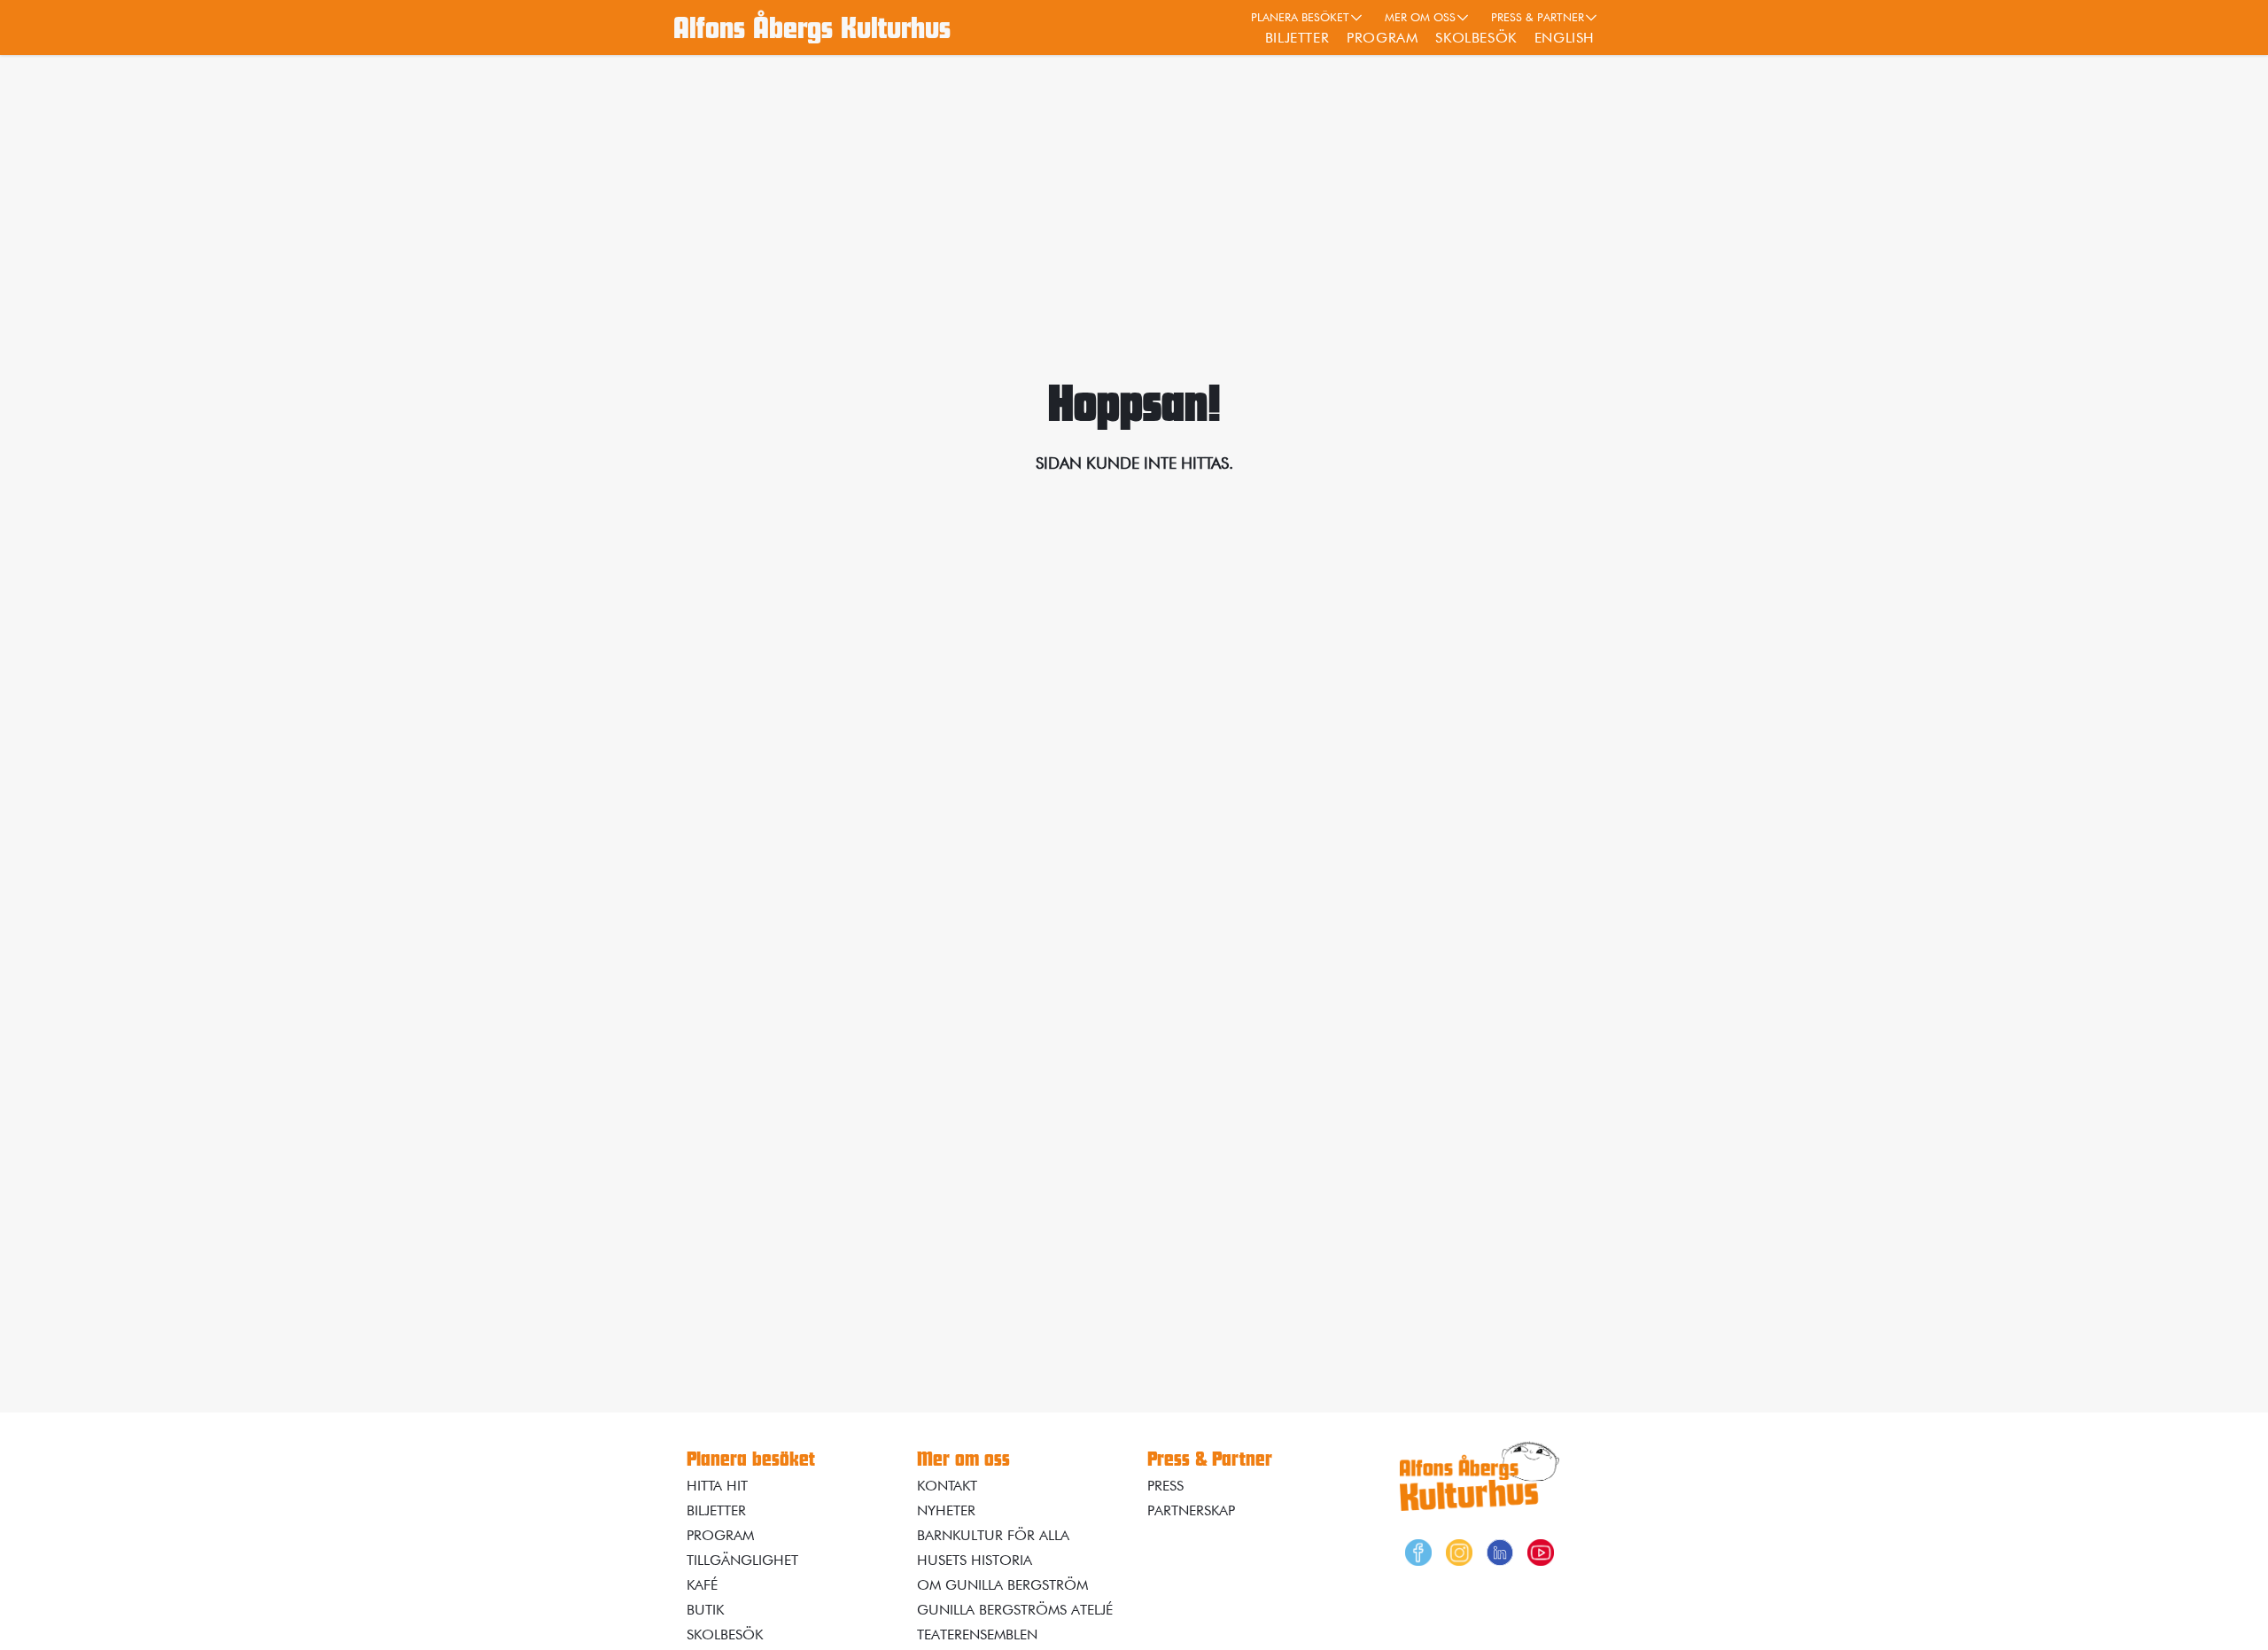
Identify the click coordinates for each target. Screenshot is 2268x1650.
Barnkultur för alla (993, 1535)
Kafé (702, 1585)
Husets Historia (975, 1560)
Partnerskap (1191, 1510)
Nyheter (946, 1510)
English (1565, 38)
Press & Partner (1538, 17)
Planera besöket (1300, 17)
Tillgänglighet (742, 1560)
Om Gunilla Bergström (1002, 1585)
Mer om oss (1420, 17)
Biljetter (1297, 38)
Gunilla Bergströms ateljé (1015, 1610)
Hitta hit (717, 1486)
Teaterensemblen (977, 1634)
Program (1382, 38)
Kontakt (947, 1486)
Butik (705, 1610)
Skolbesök (1476, 38)
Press (1165, 1486)
